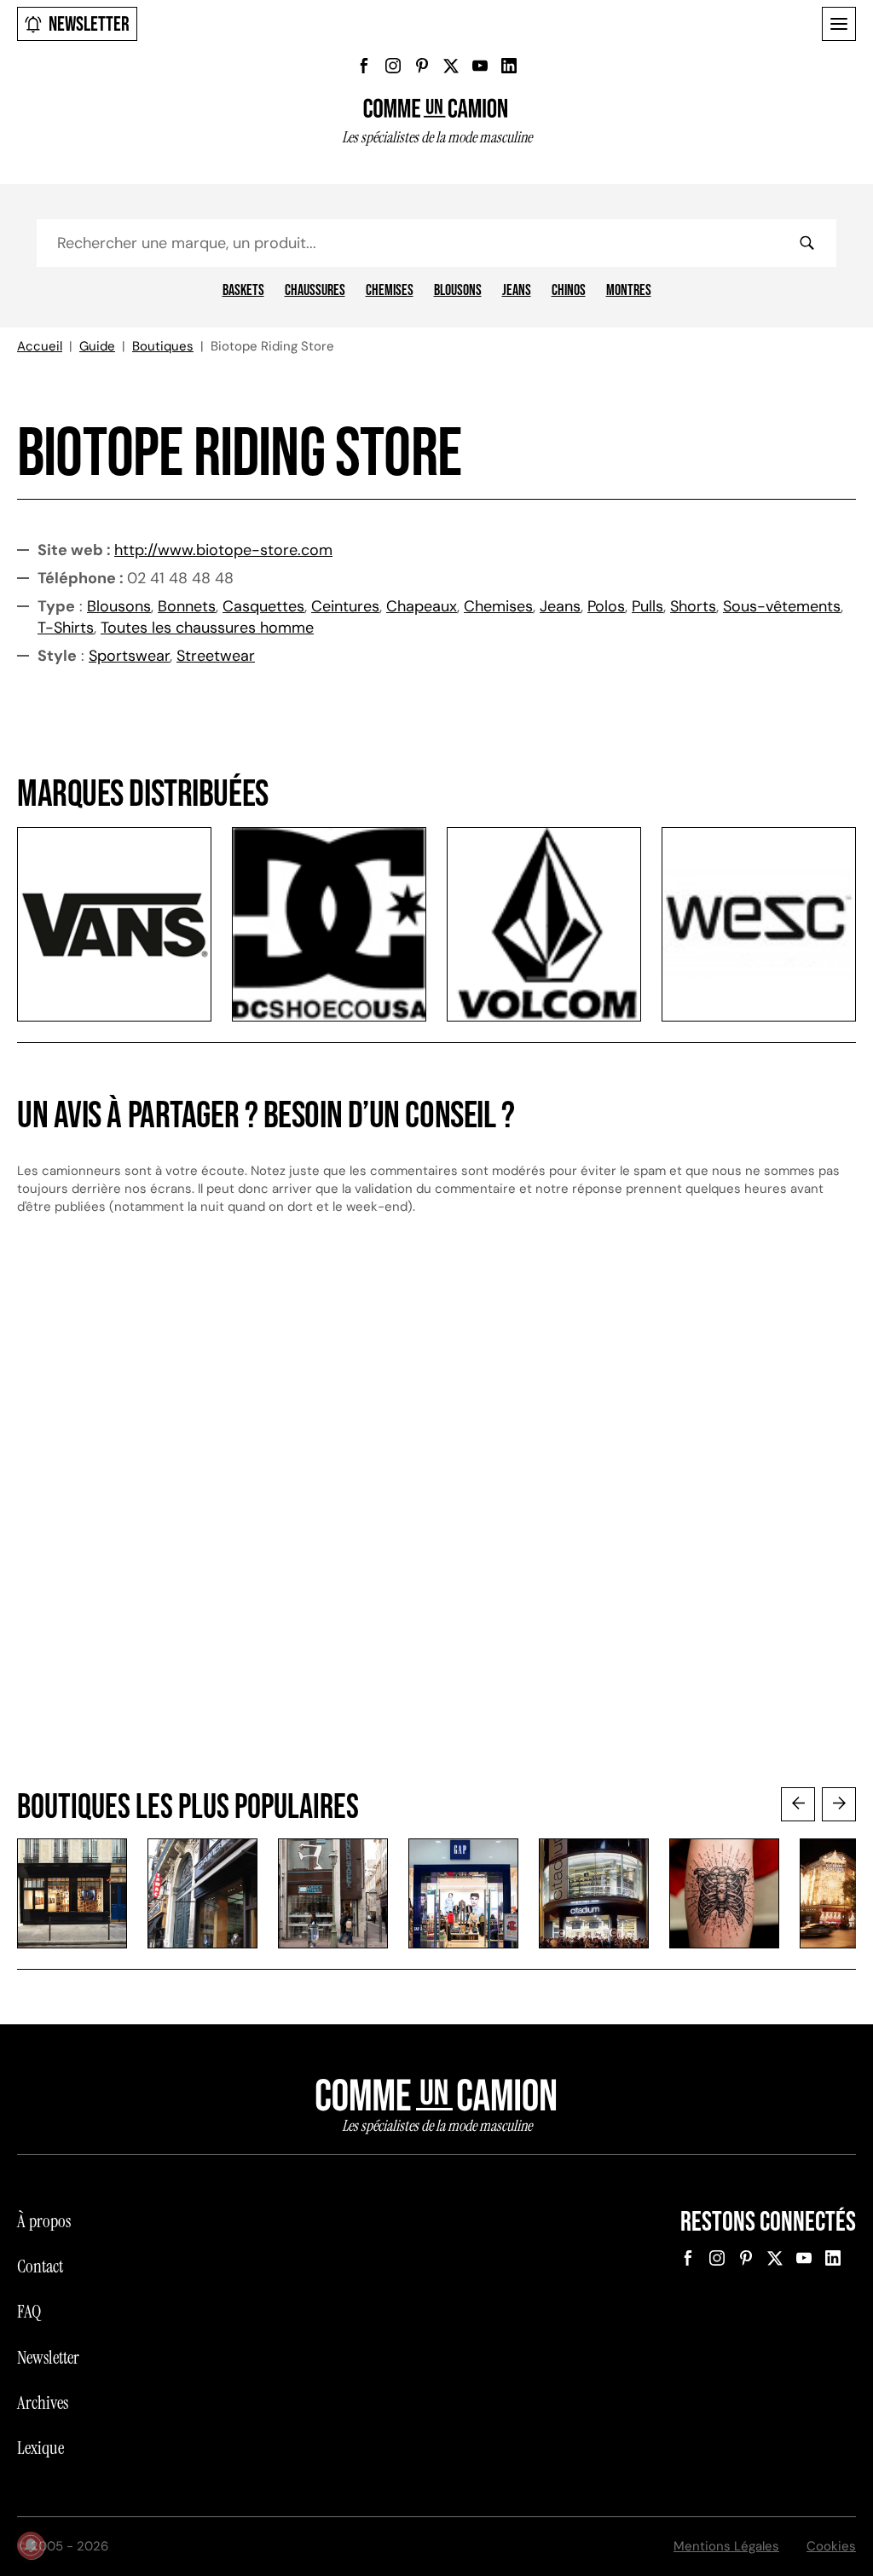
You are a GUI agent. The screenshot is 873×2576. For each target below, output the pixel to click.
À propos (44, 2221)
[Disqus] (436, 1518)
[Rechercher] (807, 243)
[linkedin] (509, 66)
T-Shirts (66, 628)
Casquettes (263, 606)
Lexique (40, 2448)
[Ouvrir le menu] (839, 24)
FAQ (29, 2312)
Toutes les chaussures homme (207, 628)
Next (839, 1804)
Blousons (458, 291)
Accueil (40, 346)
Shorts (693, 606)
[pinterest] (422, 66)
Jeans (517, 291)
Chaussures (315, 291)
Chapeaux (422, 606)
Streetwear (216, 656)
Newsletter (89, 24)
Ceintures (345, 606)
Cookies (831, 2546)
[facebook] (364, 66)
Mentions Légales (726, 2546)
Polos (606, 606)
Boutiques (163, 346)
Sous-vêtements (782, 606)
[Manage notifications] (31, 2545)
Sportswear (129, 656)
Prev (798, 1804)
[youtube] (480, 66)
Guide (97, 346)
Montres (629, 291)
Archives (43, 2403)
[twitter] (451, 66)
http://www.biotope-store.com (223, 550)
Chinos (569, 291)
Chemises (390, 291)
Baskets (243, 291)
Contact (40, 2266)
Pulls (648, 606)
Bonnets (187, 606)
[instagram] (393, 66)
